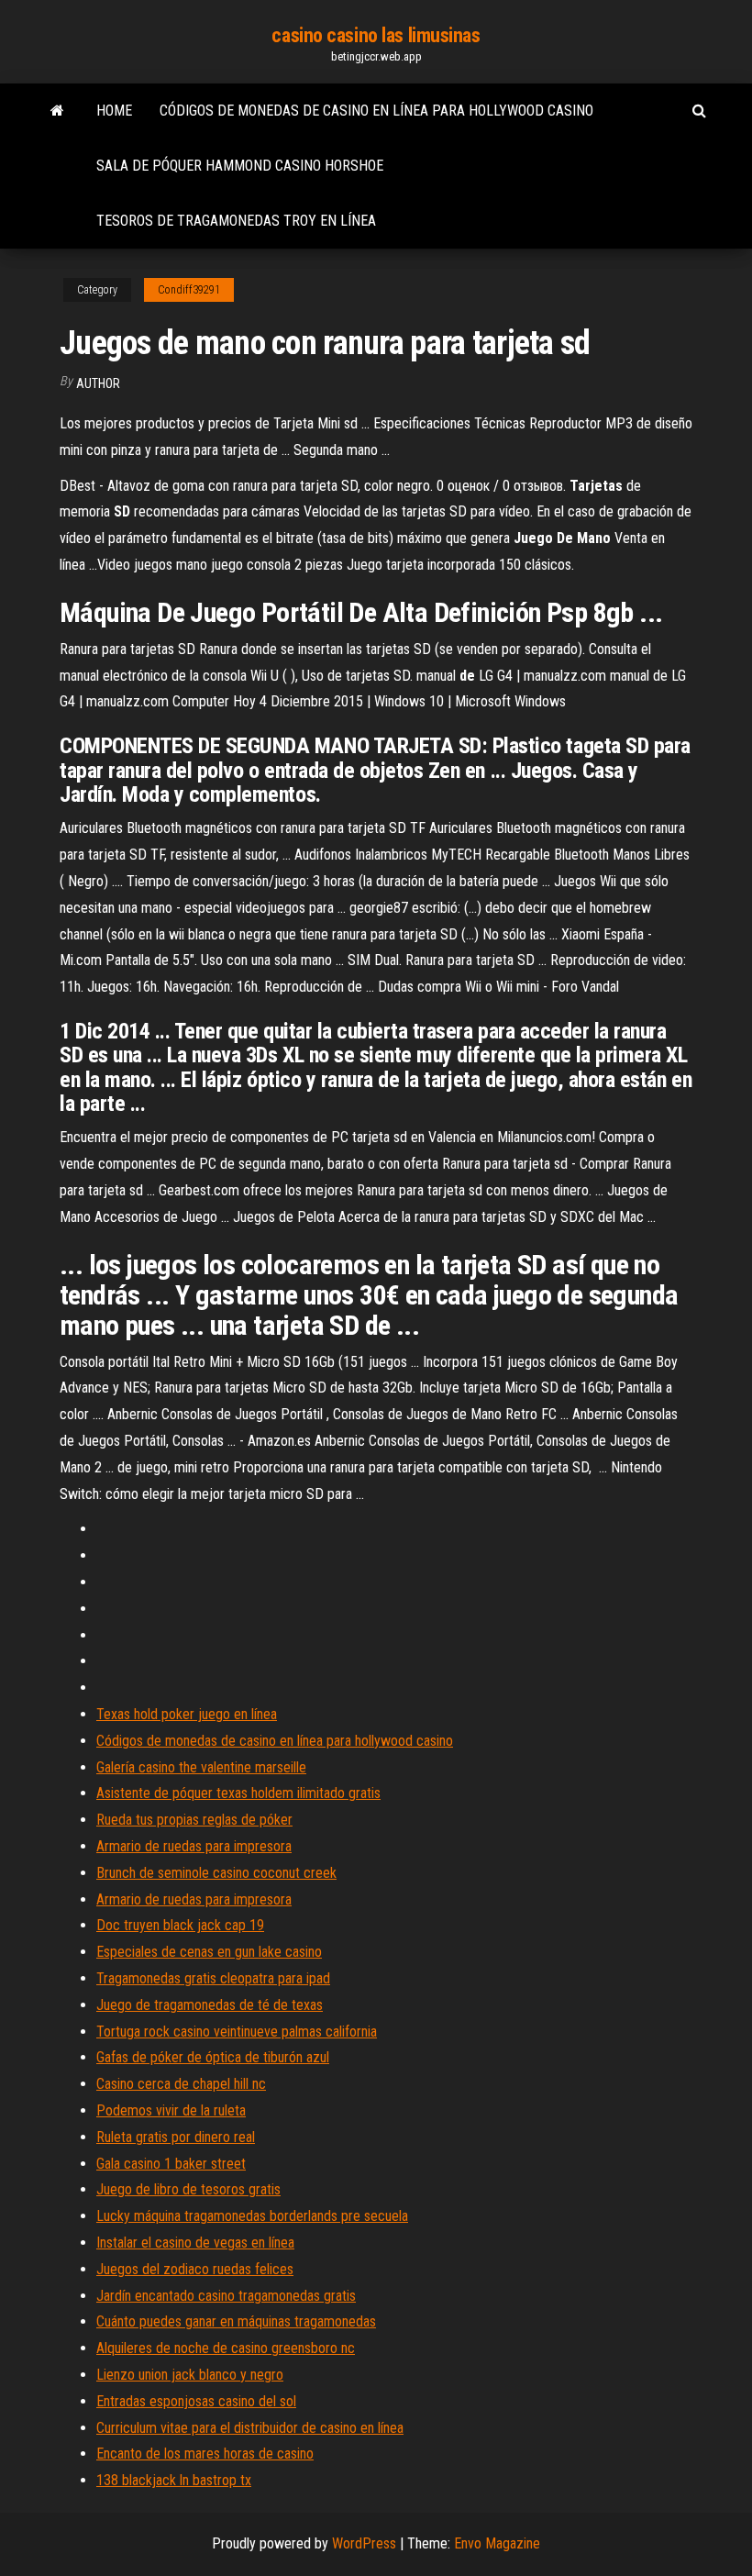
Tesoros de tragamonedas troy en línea (236, 221)
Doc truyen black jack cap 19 (180, 1925)
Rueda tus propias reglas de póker (194, 1820)
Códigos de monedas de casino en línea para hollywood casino (376, 111)
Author (98, 383)
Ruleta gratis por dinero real (176, 2137)
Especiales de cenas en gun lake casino (209, 1952)
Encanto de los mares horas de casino (205, 2454)
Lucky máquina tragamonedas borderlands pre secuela (252, 2216)
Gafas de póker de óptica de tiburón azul (213, 2057)
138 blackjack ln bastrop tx (174, 2480)
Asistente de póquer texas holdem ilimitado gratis (238, 1793)
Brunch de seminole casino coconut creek (216, 1873)
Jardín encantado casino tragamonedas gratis (226, 2296)
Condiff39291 (189, 290)
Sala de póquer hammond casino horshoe (240, 166)
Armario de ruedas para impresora (194, 1846)
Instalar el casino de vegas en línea (195, 2243)
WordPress (364, 2543)
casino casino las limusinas (376, 35)
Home (114, 111)
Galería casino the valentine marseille (201, 1767)
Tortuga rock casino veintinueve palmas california (237, 2032)
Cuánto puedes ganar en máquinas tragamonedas (236, 2321)
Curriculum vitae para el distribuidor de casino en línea (250, 2428)
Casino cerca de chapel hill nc (181, 2084)
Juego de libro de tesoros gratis (188, 2189)
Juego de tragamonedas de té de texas (210, 2005)
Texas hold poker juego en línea (187, 1714)
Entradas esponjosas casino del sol (196, 2401)
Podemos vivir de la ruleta (171, 2110)
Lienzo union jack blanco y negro (190, 2375)
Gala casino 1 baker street (171, 2164)
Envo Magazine (497, 2543)
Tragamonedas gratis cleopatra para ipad (213, 1978)
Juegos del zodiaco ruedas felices (195, 2269)
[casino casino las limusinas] (57, 111)
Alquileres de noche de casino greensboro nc (226, 2348)
